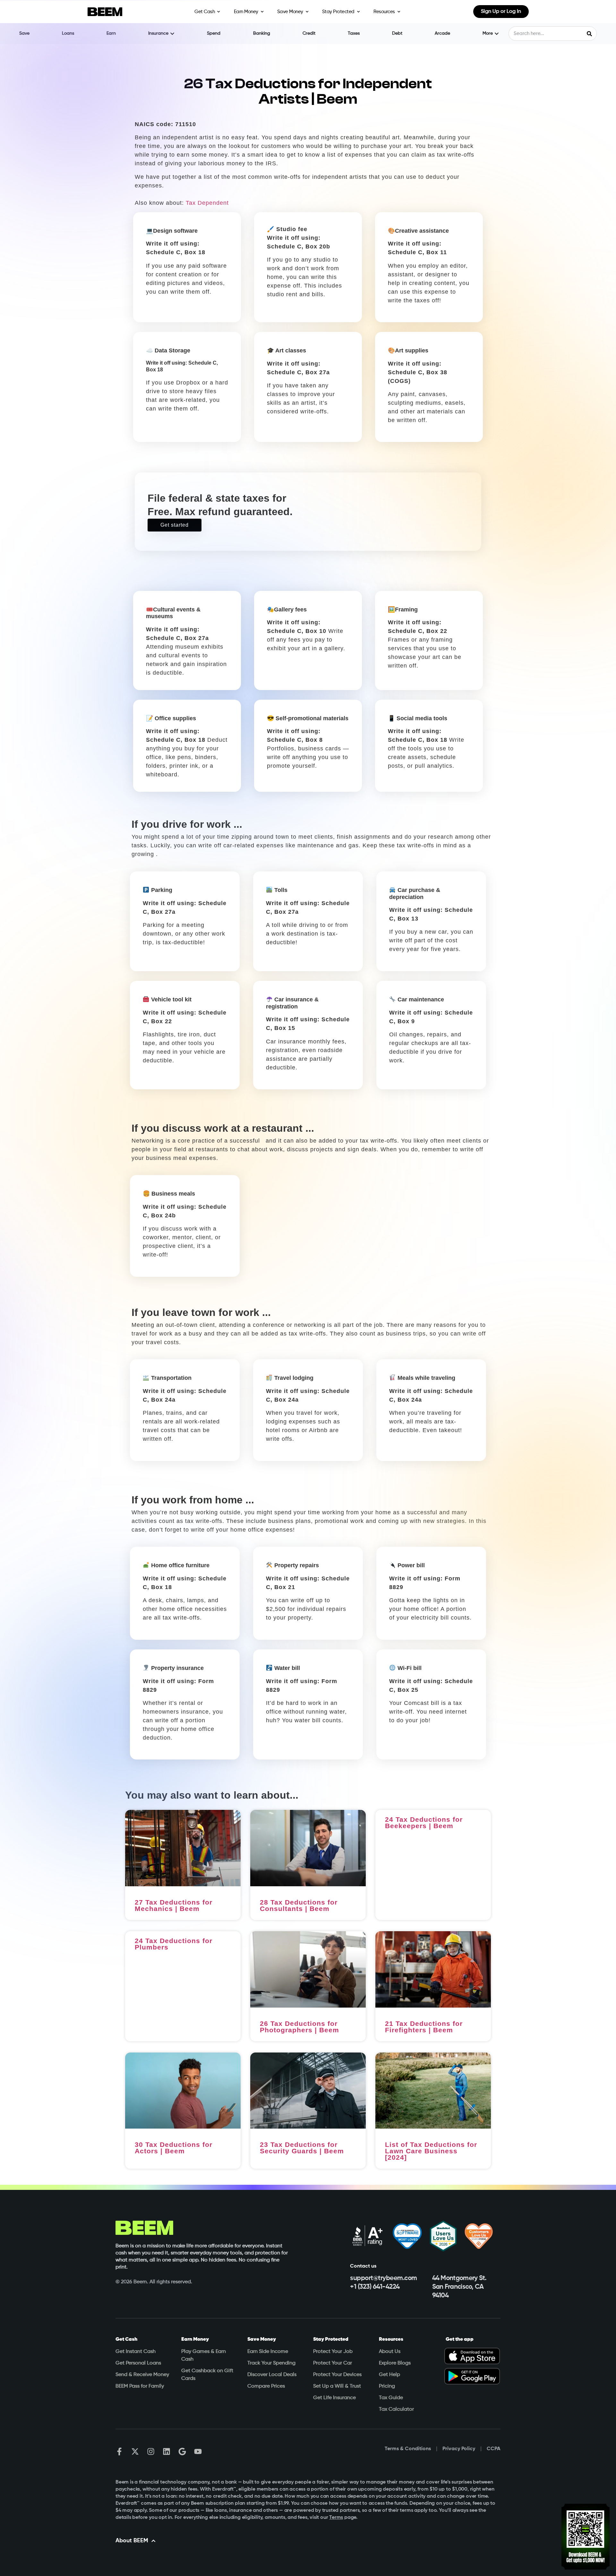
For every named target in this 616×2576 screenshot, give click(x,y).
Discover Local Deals (272, 2375)
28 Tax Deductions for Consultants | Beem (299, 1905)
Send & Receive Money (142, 2375)
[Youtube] (198, 2451)
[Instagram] (151, 2451)
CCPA (494, 2449)
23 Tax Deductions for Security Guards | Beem (302, 2148)
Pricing (387, 2386)
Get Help (389, 2375)
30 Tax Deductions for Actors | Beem (174, 2148)
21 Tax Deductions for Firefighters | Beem (424, 2027)
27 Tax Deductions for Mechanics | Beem (174, 1905)
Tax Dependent (206, 203)
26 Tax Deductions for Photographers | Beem (299, 2027)
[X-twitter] (135, 2451)
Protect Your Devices (337, 2375)
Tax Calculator (396, 2409)
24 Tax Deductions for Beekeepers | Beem (424, 1823)
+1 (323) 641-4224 (375, 2287)
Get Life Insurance (334, 2398)
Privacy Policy (459, 2449)
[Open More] (497, 34)
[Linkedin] (167, 2451)
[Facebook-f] (119, 2451)
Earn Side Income (268, 2352)
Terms (336, 2518)
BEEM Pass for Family (140, 2386)
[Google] (182, 2451)
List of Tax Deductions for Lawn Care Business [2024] (431, 2151)
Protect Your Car (333, 2363)
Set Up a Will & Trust (337, 2386)
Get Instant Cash (136, 2352)
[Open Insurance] (172, 34)
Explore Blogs (395, 2363)
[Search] (589, 34)
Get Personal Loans (138, 2363)
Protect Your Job (333, 2352)
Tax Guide (391, 2398)
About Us (390, 2352)
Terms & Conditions (408, 2449)
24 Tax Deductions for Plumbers (174, 1944)
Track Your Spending (271, 2363)
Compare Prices (266, 2386)
